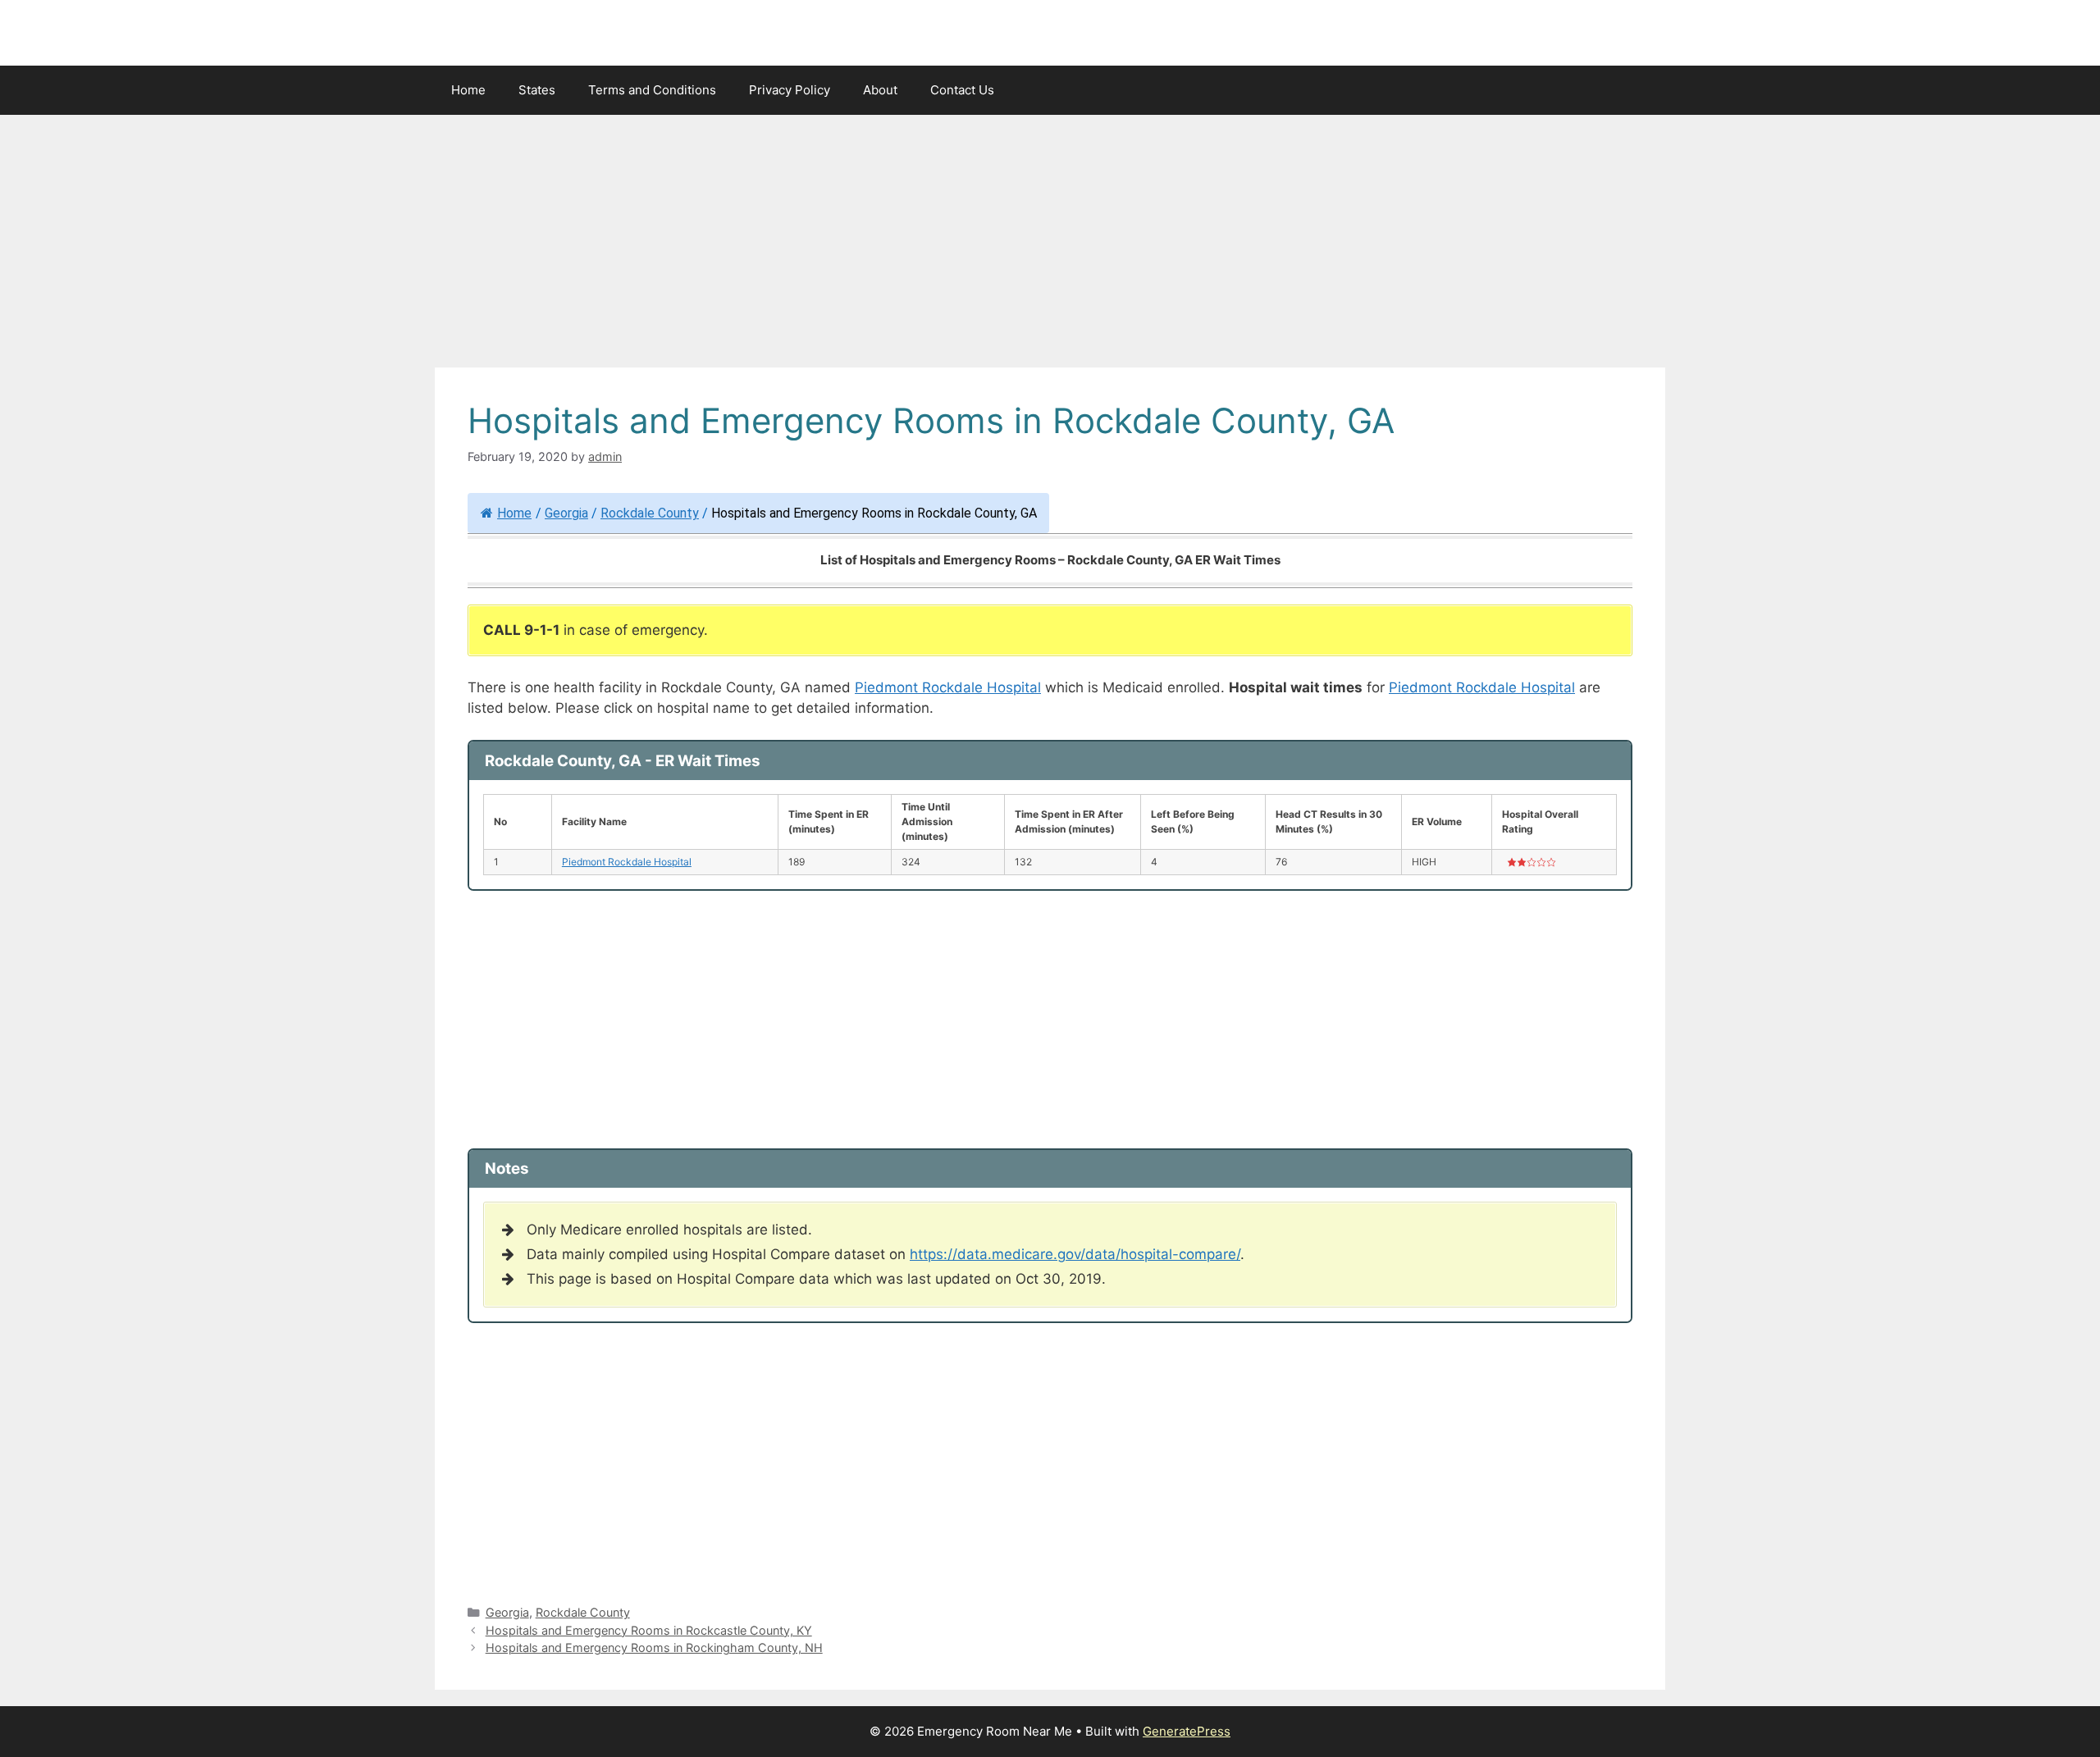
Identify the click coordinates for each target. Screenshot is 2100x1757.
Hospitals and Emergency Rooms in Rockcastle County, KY (649, 1630)
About (880, 90)
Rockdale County (650, 513)
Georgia (566, 513)
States (537, 90)
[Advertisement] (1050, 246)
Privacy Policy (790, 90)
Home (468, 90)
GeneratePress (1187, 1731)
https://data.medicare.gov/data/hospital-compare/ (1075, 1254)
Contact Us (962, 90)
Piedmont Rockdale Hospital (948, 687)
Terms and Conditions (652, 90)
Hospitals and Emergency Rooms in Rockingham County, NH (654, 1647)
